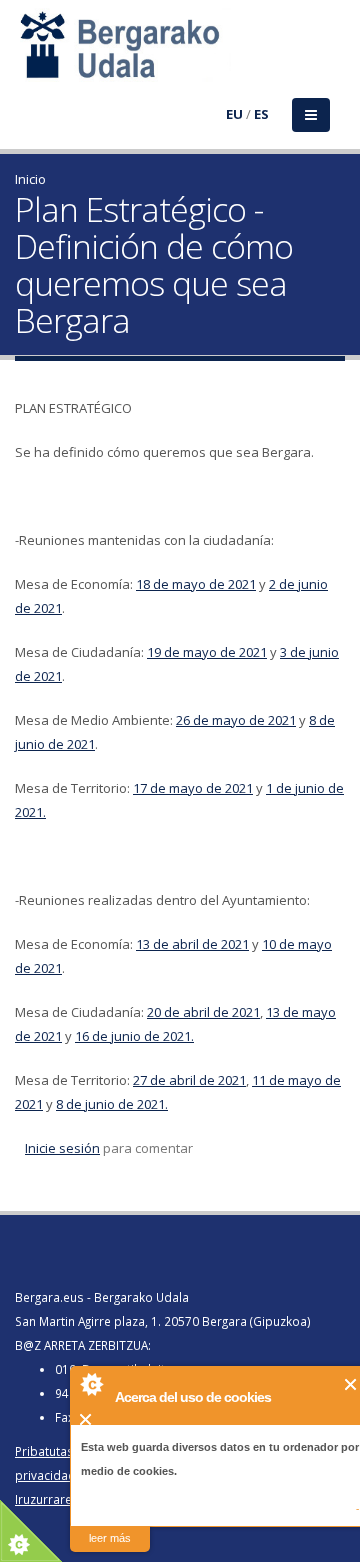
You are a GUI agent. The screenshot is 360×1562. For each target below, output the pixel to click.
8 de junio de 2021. (112, 1104)
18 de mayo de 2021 (196, 584)
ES (261, 114)
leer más (110, 1538)
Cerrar (351, 1384)
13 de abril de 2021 (192, 944)
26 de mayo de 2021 (236, 720)
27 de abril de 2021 (189, 1080)
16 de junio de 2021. (134, 1036)
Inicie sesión (62, 1148)
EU (234, 114)
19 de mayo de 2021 (207, 652)
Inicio (30, 179)
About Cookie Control (91, 1384)
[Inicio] (27, 57)
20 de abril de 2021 (203, 1012)
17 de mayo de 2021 (193, 788)
